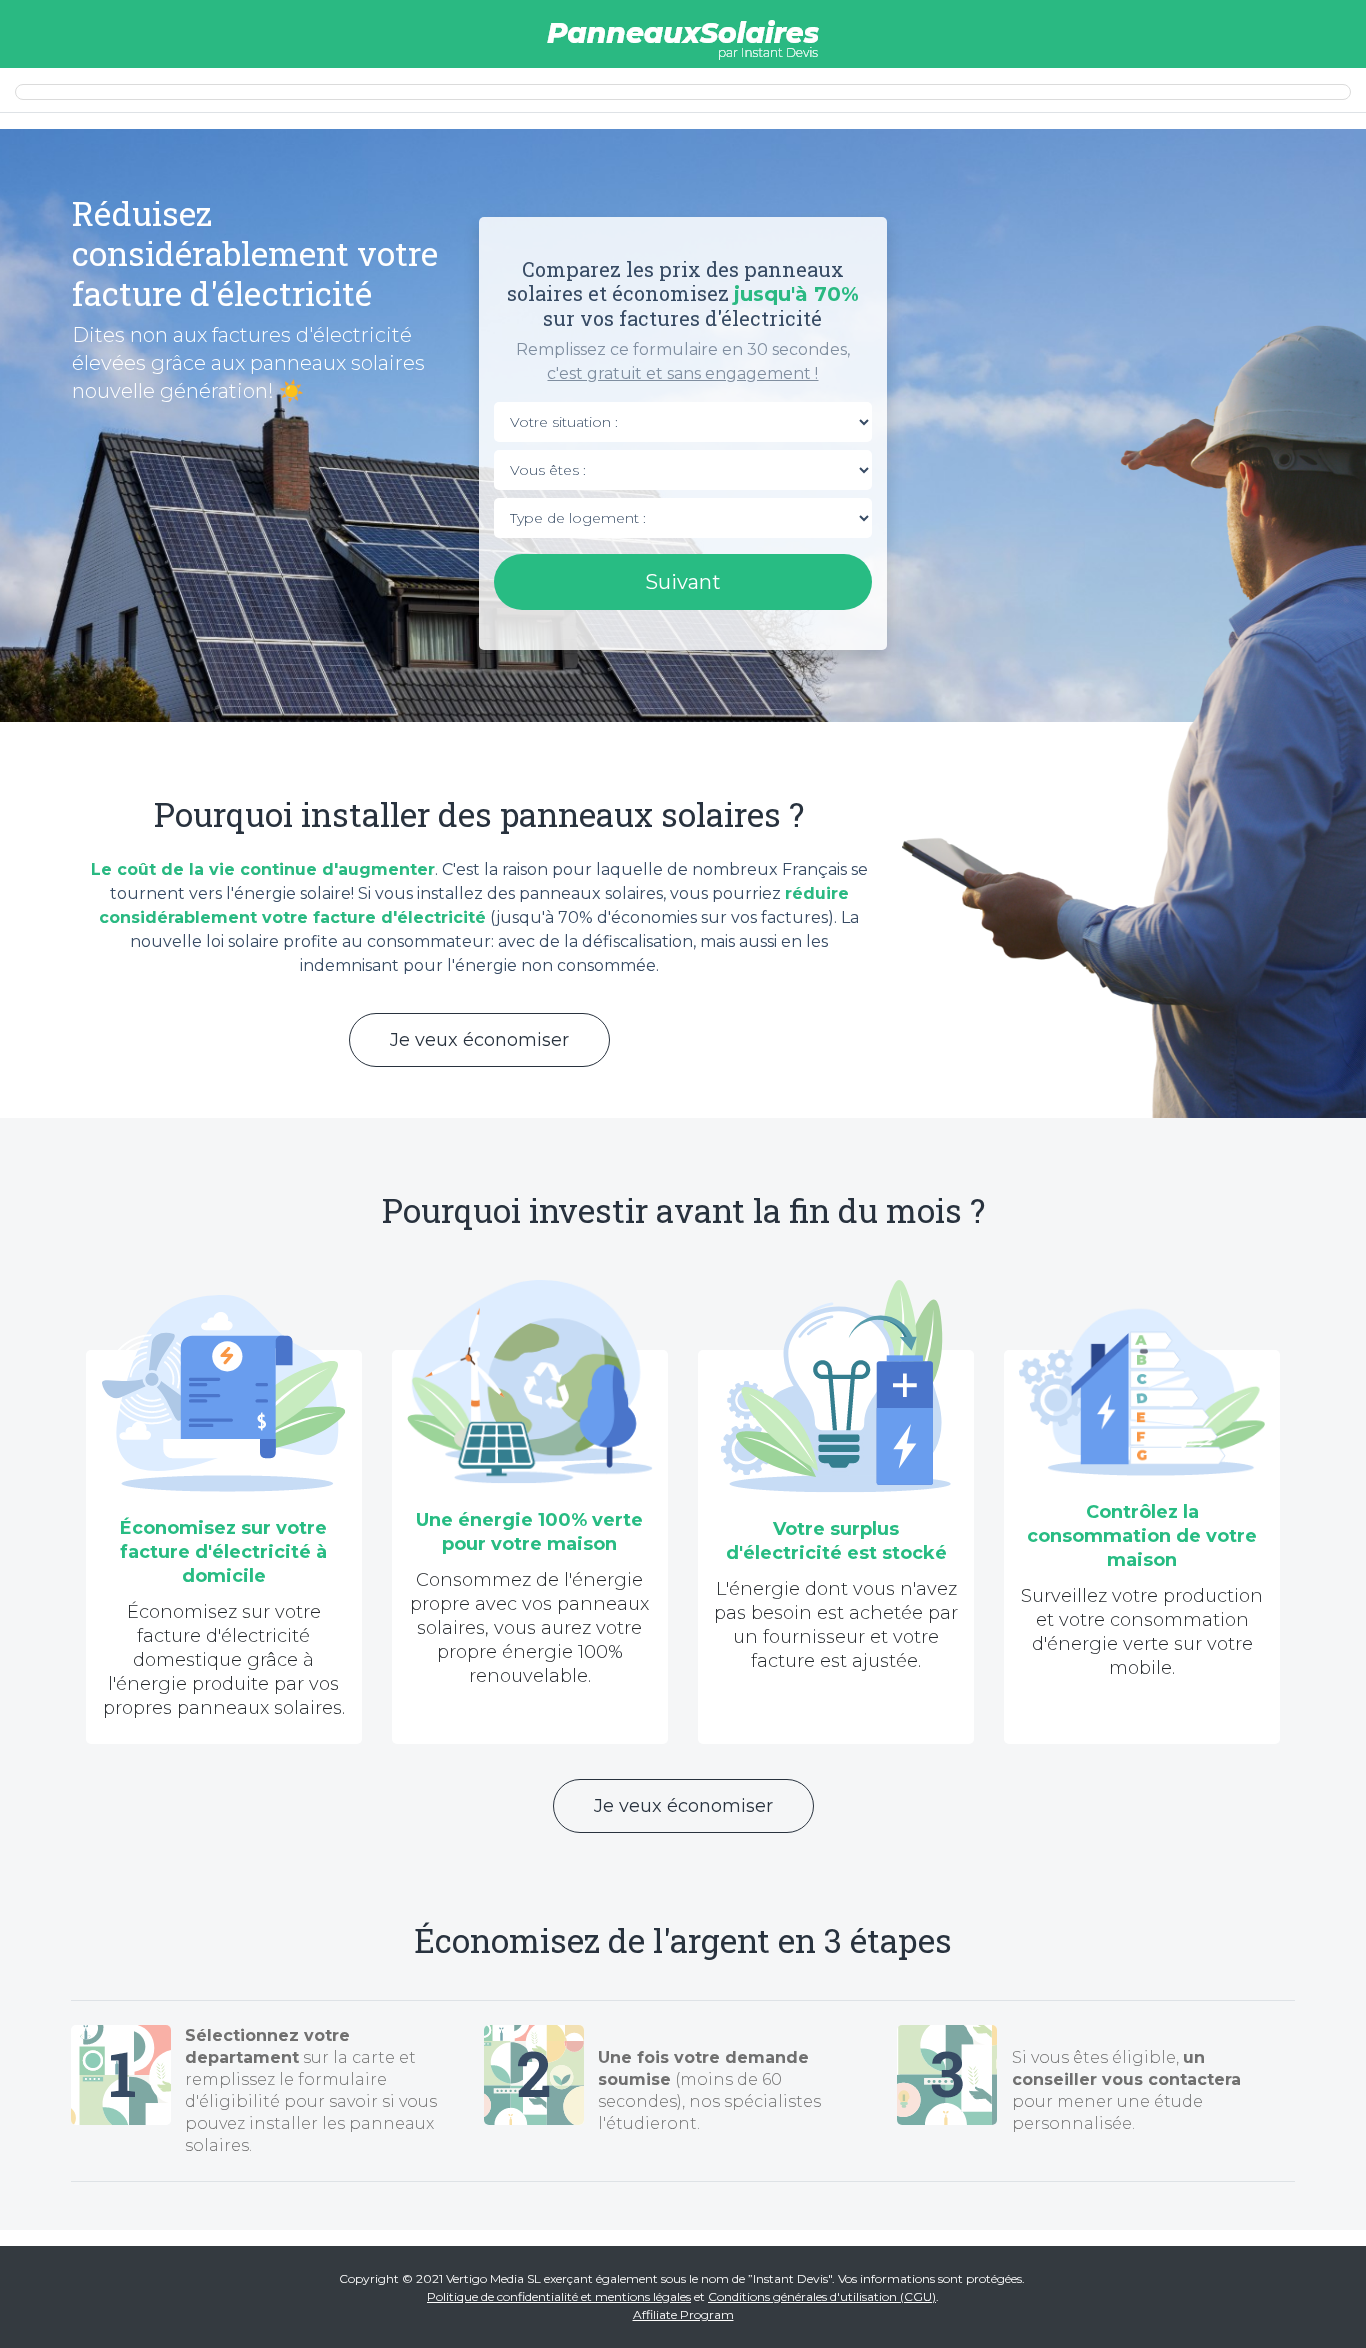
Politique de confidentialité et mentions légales (559, 2296)
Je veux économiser (479, 1040)
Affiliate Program (683, 2314)
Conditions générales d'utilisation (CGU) (822, 2296)
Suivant (683, 582)
